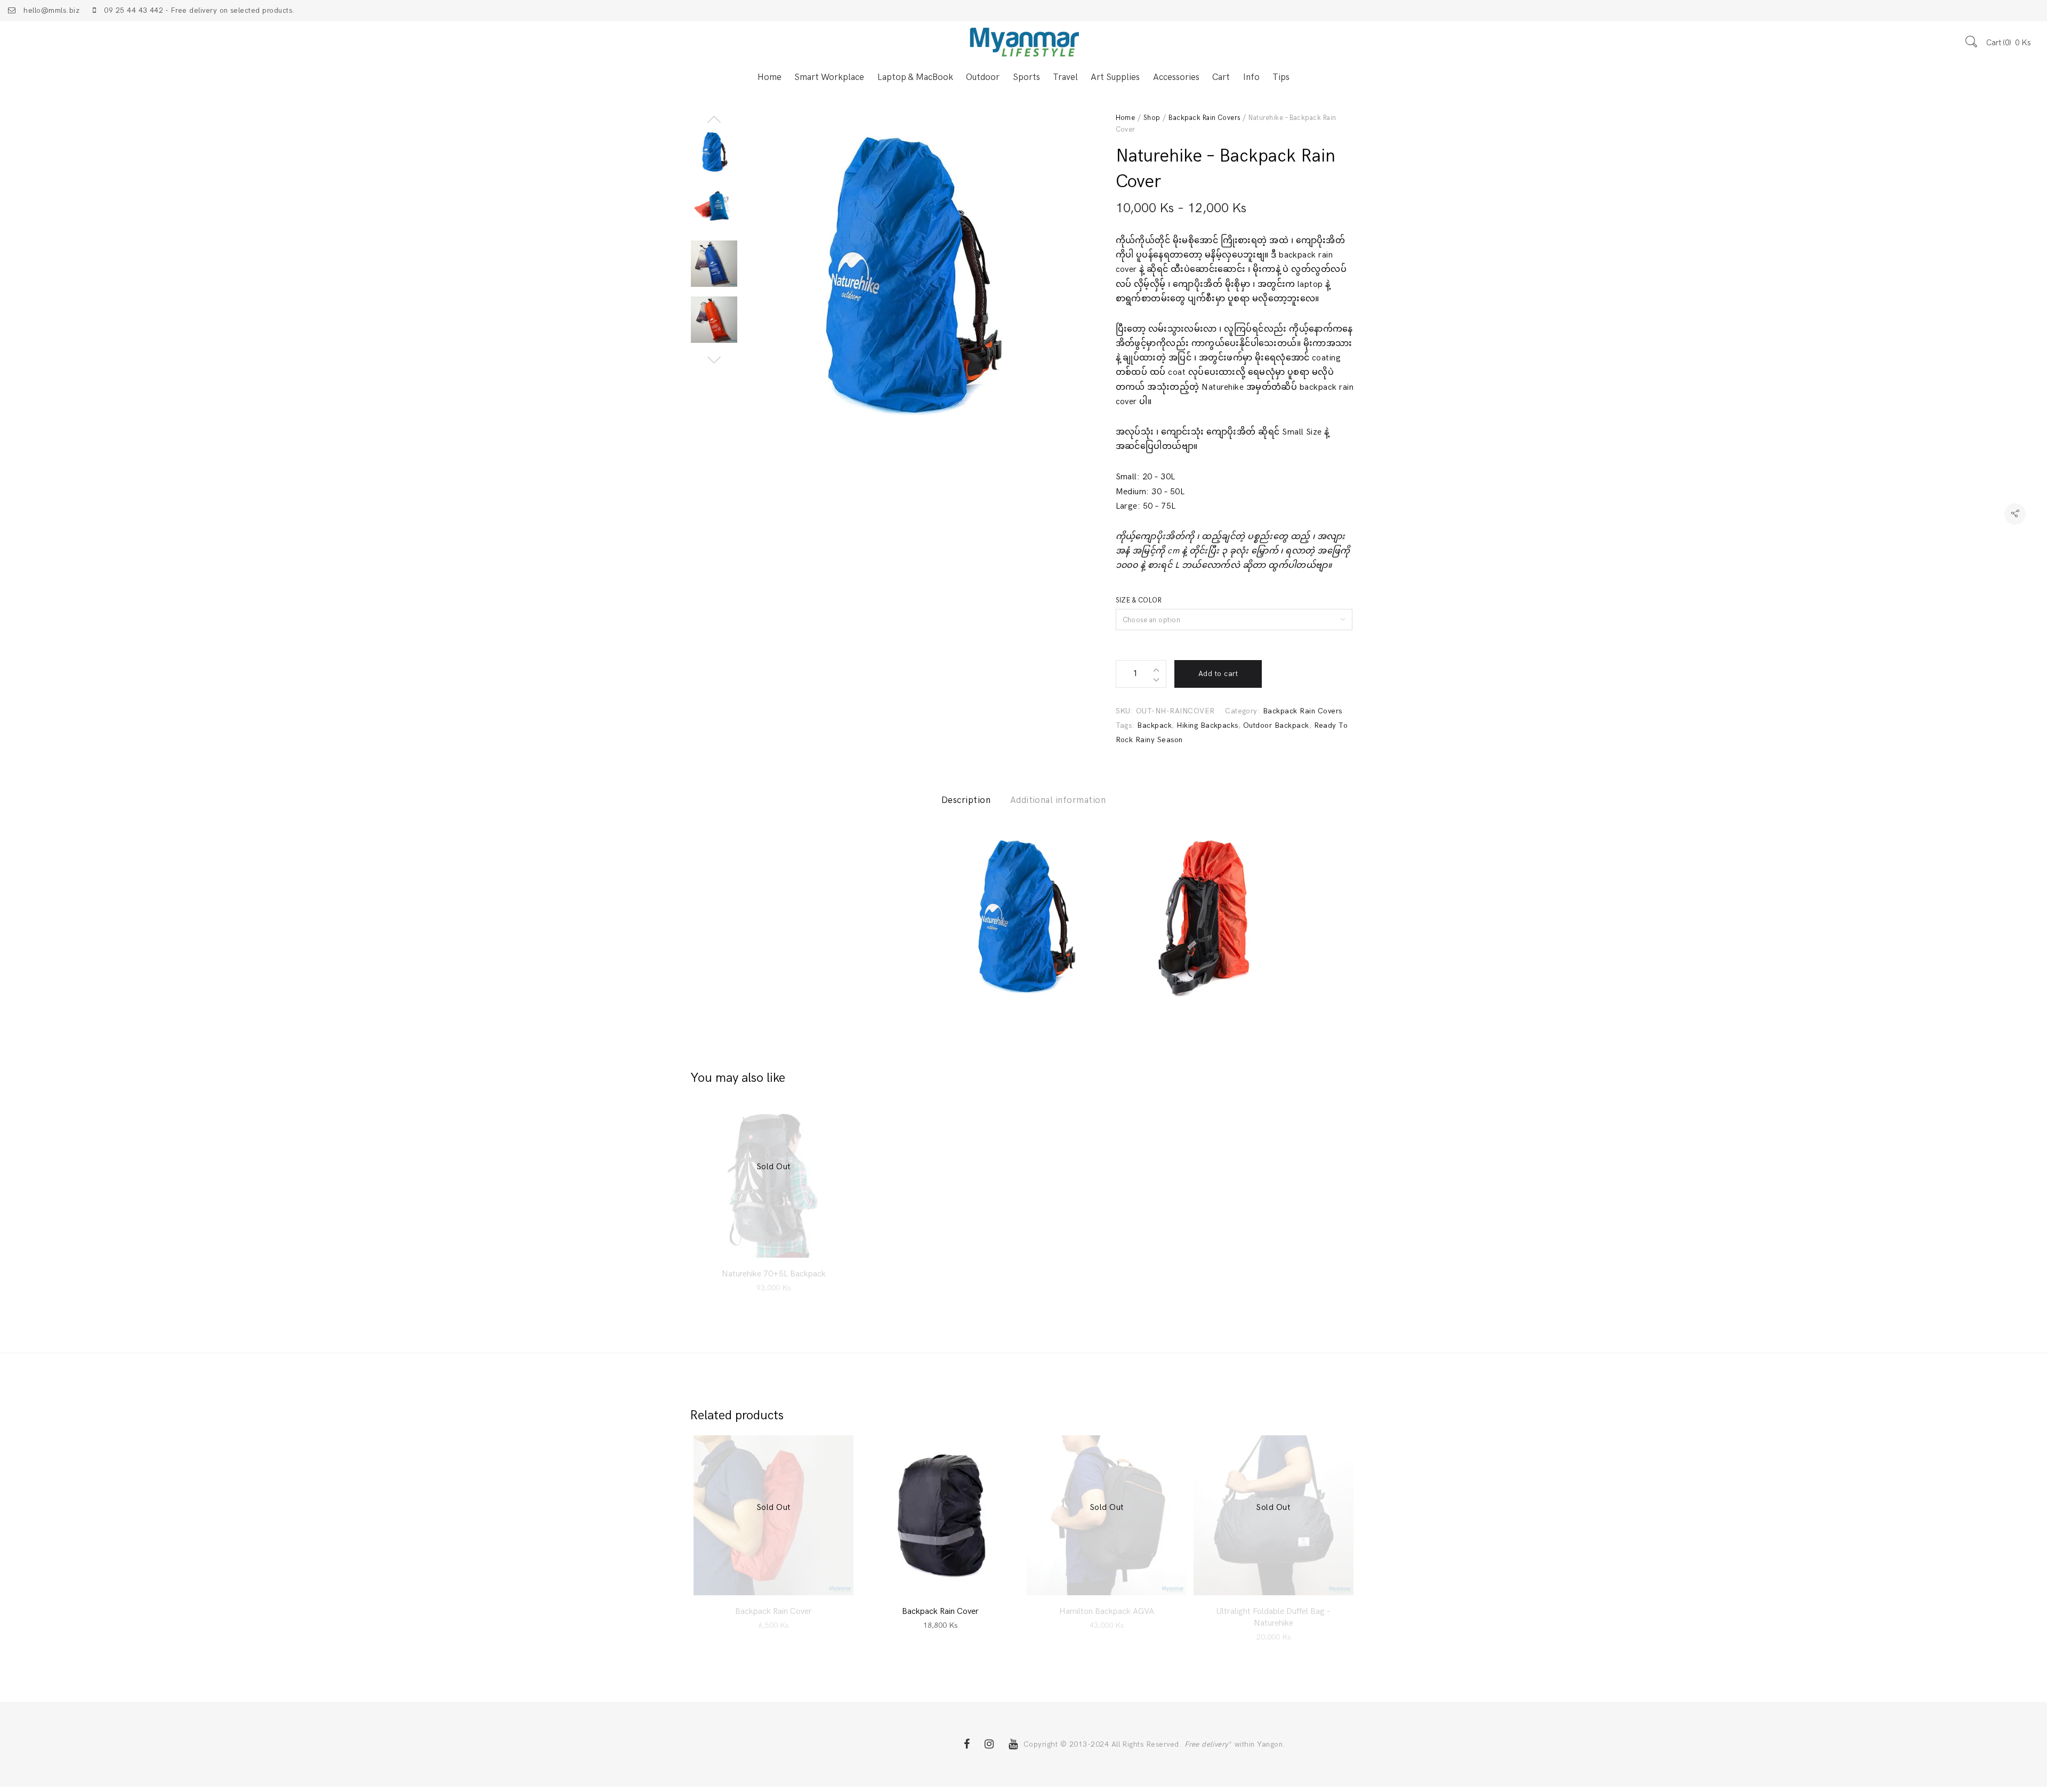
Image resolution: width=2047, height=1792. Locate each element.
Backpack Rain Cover (773, 1612)
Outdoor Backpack (1276, 725)
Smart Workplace (829, 77)
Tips (1281, 77)
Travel (1065, 77)
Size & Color (1139, 600)
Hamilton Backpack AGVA (1107, 1612)
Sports (1026, 77)
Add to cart (1218, 674)
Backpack (1154, 725)
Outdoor (983, 77)
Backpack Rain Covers (1204, 118)
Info (1251, 77)
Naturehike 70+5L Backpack (774, 1274)
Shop (1152, 118)
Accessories (1176, 77)
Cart (1221, 77)
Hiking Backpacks (1207, 725)
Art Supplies (1115, 77)
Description (966, 800)
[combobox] (1234, 620)
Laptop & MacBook (915, 77)
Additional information (1058, 800)
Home (769, 77)
